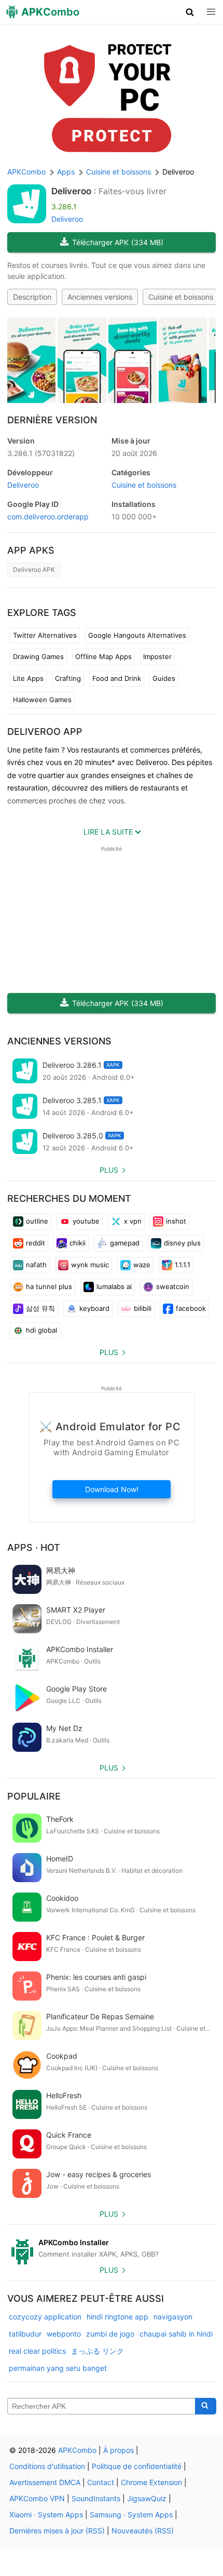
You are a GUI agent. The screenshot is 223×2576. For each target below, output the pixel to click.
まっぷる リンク (97, 2351)
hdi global (41, 1330)
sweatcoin (173, 1286)
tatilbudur (25, 2334)
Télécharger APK (118, 242)
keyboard (94, 1308)
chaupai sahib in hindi (176, 2334)
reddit (36, 1243)
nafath (36, 1265)
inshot (176, 1221)
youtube (86, 1221)
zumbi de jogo (110, 2334)
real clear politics (37, 2351)
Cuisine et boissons (181, 297)
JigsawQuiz (147, 2498)
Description (32, 297)
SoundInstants (96, 2498)
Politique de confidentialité (137, 2466)
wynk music (90, 1265)
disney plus (182, 1243)
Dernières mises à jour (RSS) (57, 2531)
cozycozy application (45, 2317)
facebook (191, 1308)
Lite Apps (28, 678)
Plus (109, 1170)
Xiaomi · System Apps (46, 2514)
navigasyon (173, 2317)
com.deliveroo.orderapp (48, 516)
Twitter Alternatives (45, 635)
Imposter (157, 656)
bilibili (143, 1308)
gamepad (125, 1243)
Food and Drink (117, 678)
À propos (119, 2450)
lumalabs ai (114, 1286)
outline (37, 1221)
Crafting (68, 678)
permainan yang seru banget (58, 2368)
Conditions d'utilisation (47, 2466)
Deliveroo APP (45, 732)
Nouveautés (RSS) (143, 2531)
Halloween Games (42, 700)
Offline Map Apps (103, 656)
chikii (78, 1243)
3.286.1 (41, 453)
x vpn (133, 1221)
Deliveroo (71, 191)
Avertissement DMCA (45, 2482)
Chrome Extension (151, 2482)
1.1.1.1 (183, 1265)
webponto (64, 2334)
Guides (164, 678)
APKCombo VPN (37, 2498)
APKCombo (26, 172)
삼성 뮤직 (40, 1308)
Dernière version (52, 420)
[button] (190, 12)
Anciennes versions (100, 297)
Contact (101, 2482)
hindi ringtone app (117, 2317)
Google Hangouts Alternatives (137, 635)
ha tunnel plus (49, 1286)
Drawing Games (38, 656)
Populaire (34, 1796)
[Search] (206, 2406)
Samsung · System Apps (131, 2514)
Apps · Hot (34, 1547)
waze (142, 1265)
